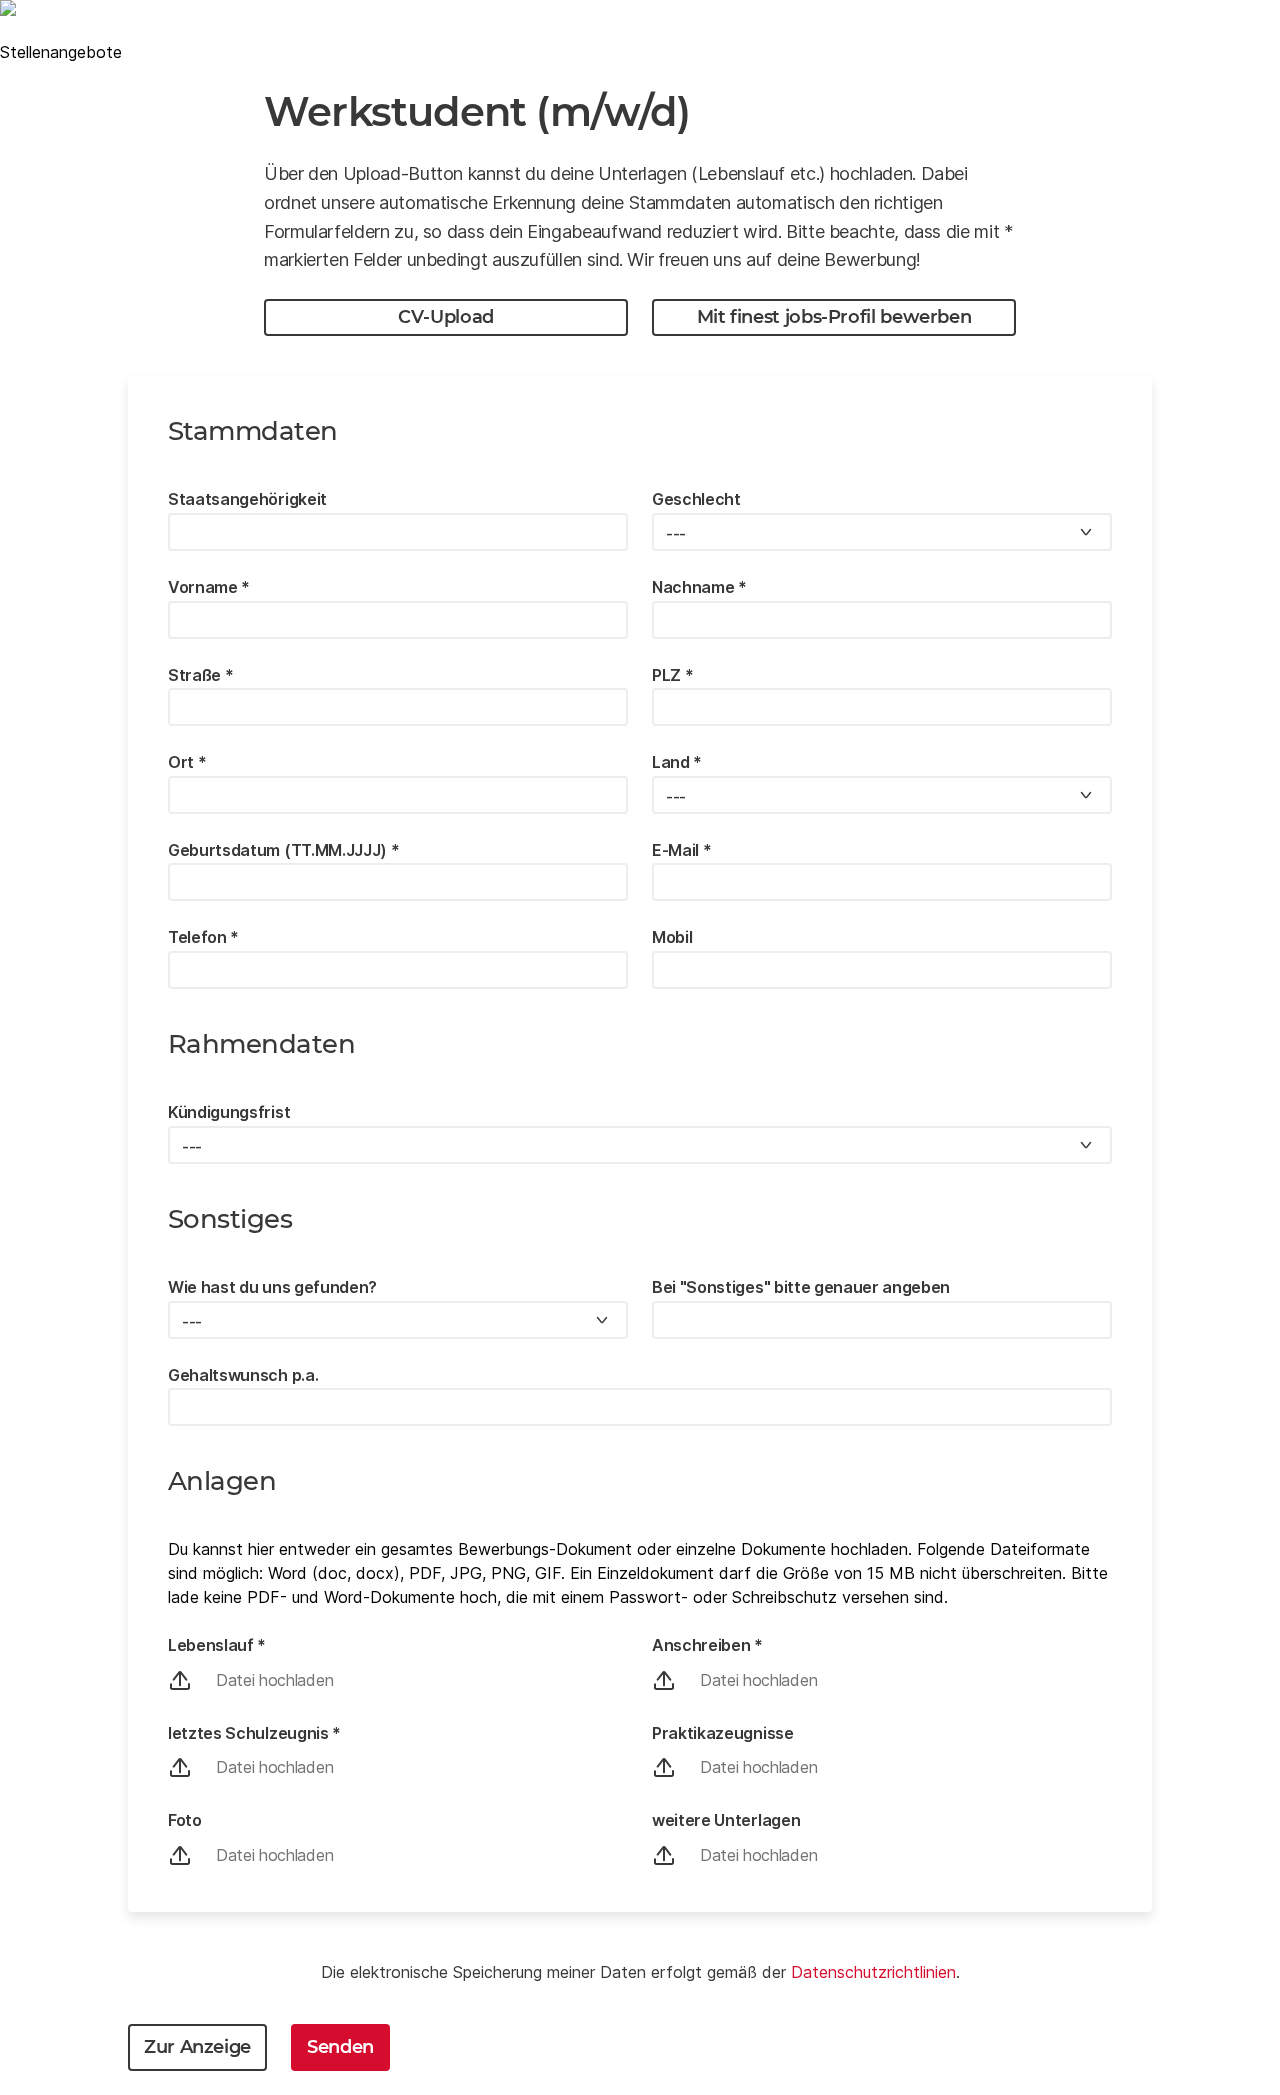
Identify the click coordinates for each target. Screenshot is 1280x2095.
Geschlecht (696, 499)
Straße (200, 675)
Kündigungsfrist (229, 1112)
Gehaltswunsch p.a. (243, 1375)
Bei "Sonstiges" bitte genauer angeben (801, 1287)
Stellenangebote (61, 52)
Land (677, 762)
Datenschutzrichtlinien (873, 1972)
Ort (187, 762)
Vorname (209, 587)
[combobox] (882, 532)
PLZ (672, 675)
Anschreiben (707, 1645)
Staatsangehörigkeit (247, 499)
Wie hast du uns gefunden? (272, 1287)
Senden (340, 2047)
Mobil (672, 937)
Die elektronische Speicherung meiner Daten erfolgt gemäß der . (640, 1972)
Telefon (203, 937)
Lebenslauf (217, 1645)
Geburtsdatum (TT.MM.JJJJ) (283, 850)
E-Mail (681, 850)
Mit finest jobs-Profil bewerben (834, 317)
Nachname (699, 587)
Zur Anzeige (197, 2047)
